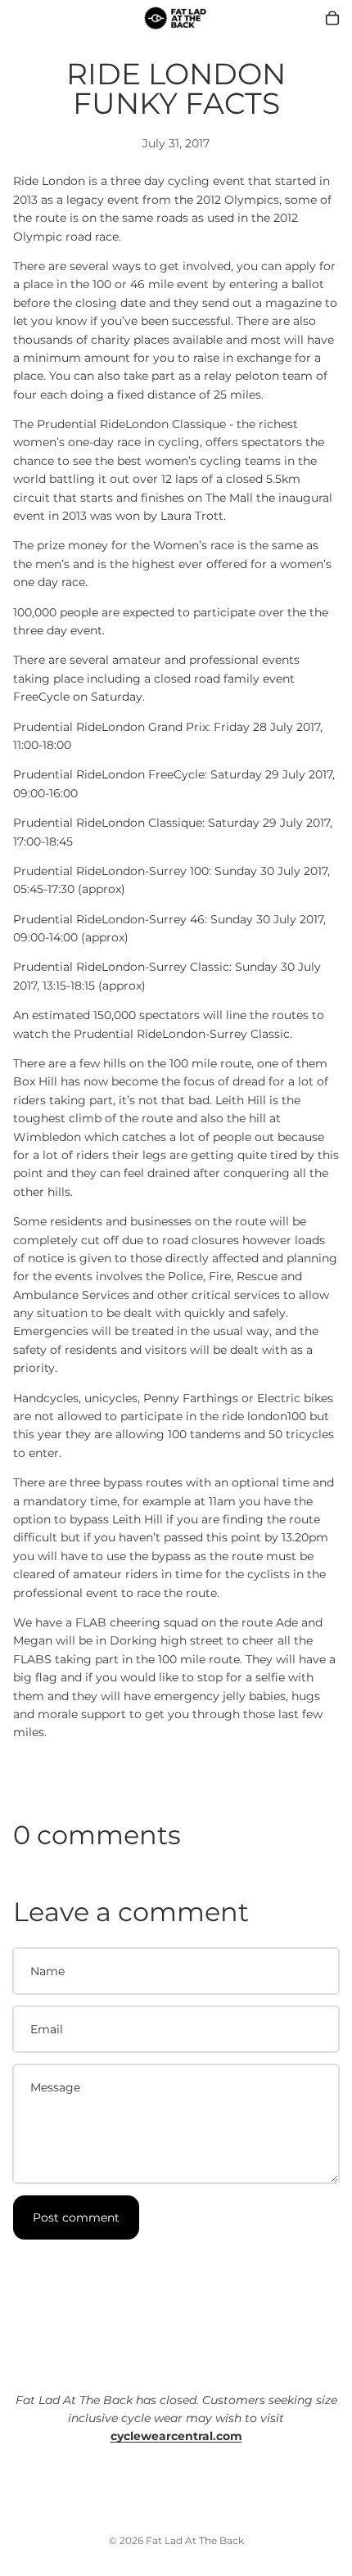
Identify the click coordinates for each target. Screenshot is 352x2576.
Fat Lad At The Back (195, 2540)
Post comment (76, 2217)
